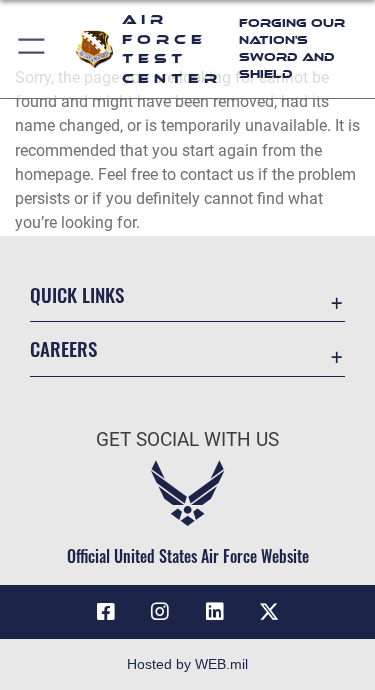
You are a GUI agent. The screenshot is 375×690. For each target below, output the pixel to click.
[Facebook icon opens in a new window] (106, 612)
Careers (63, 348)
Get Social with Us (187, 439)
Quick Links (77, 294)
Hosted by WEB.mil (187, 664)
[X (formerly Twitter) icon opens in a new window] (269, 612)
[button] (32, 49)
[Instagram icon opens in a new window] (160, 612)
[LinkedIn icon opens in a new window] (215, 612)
